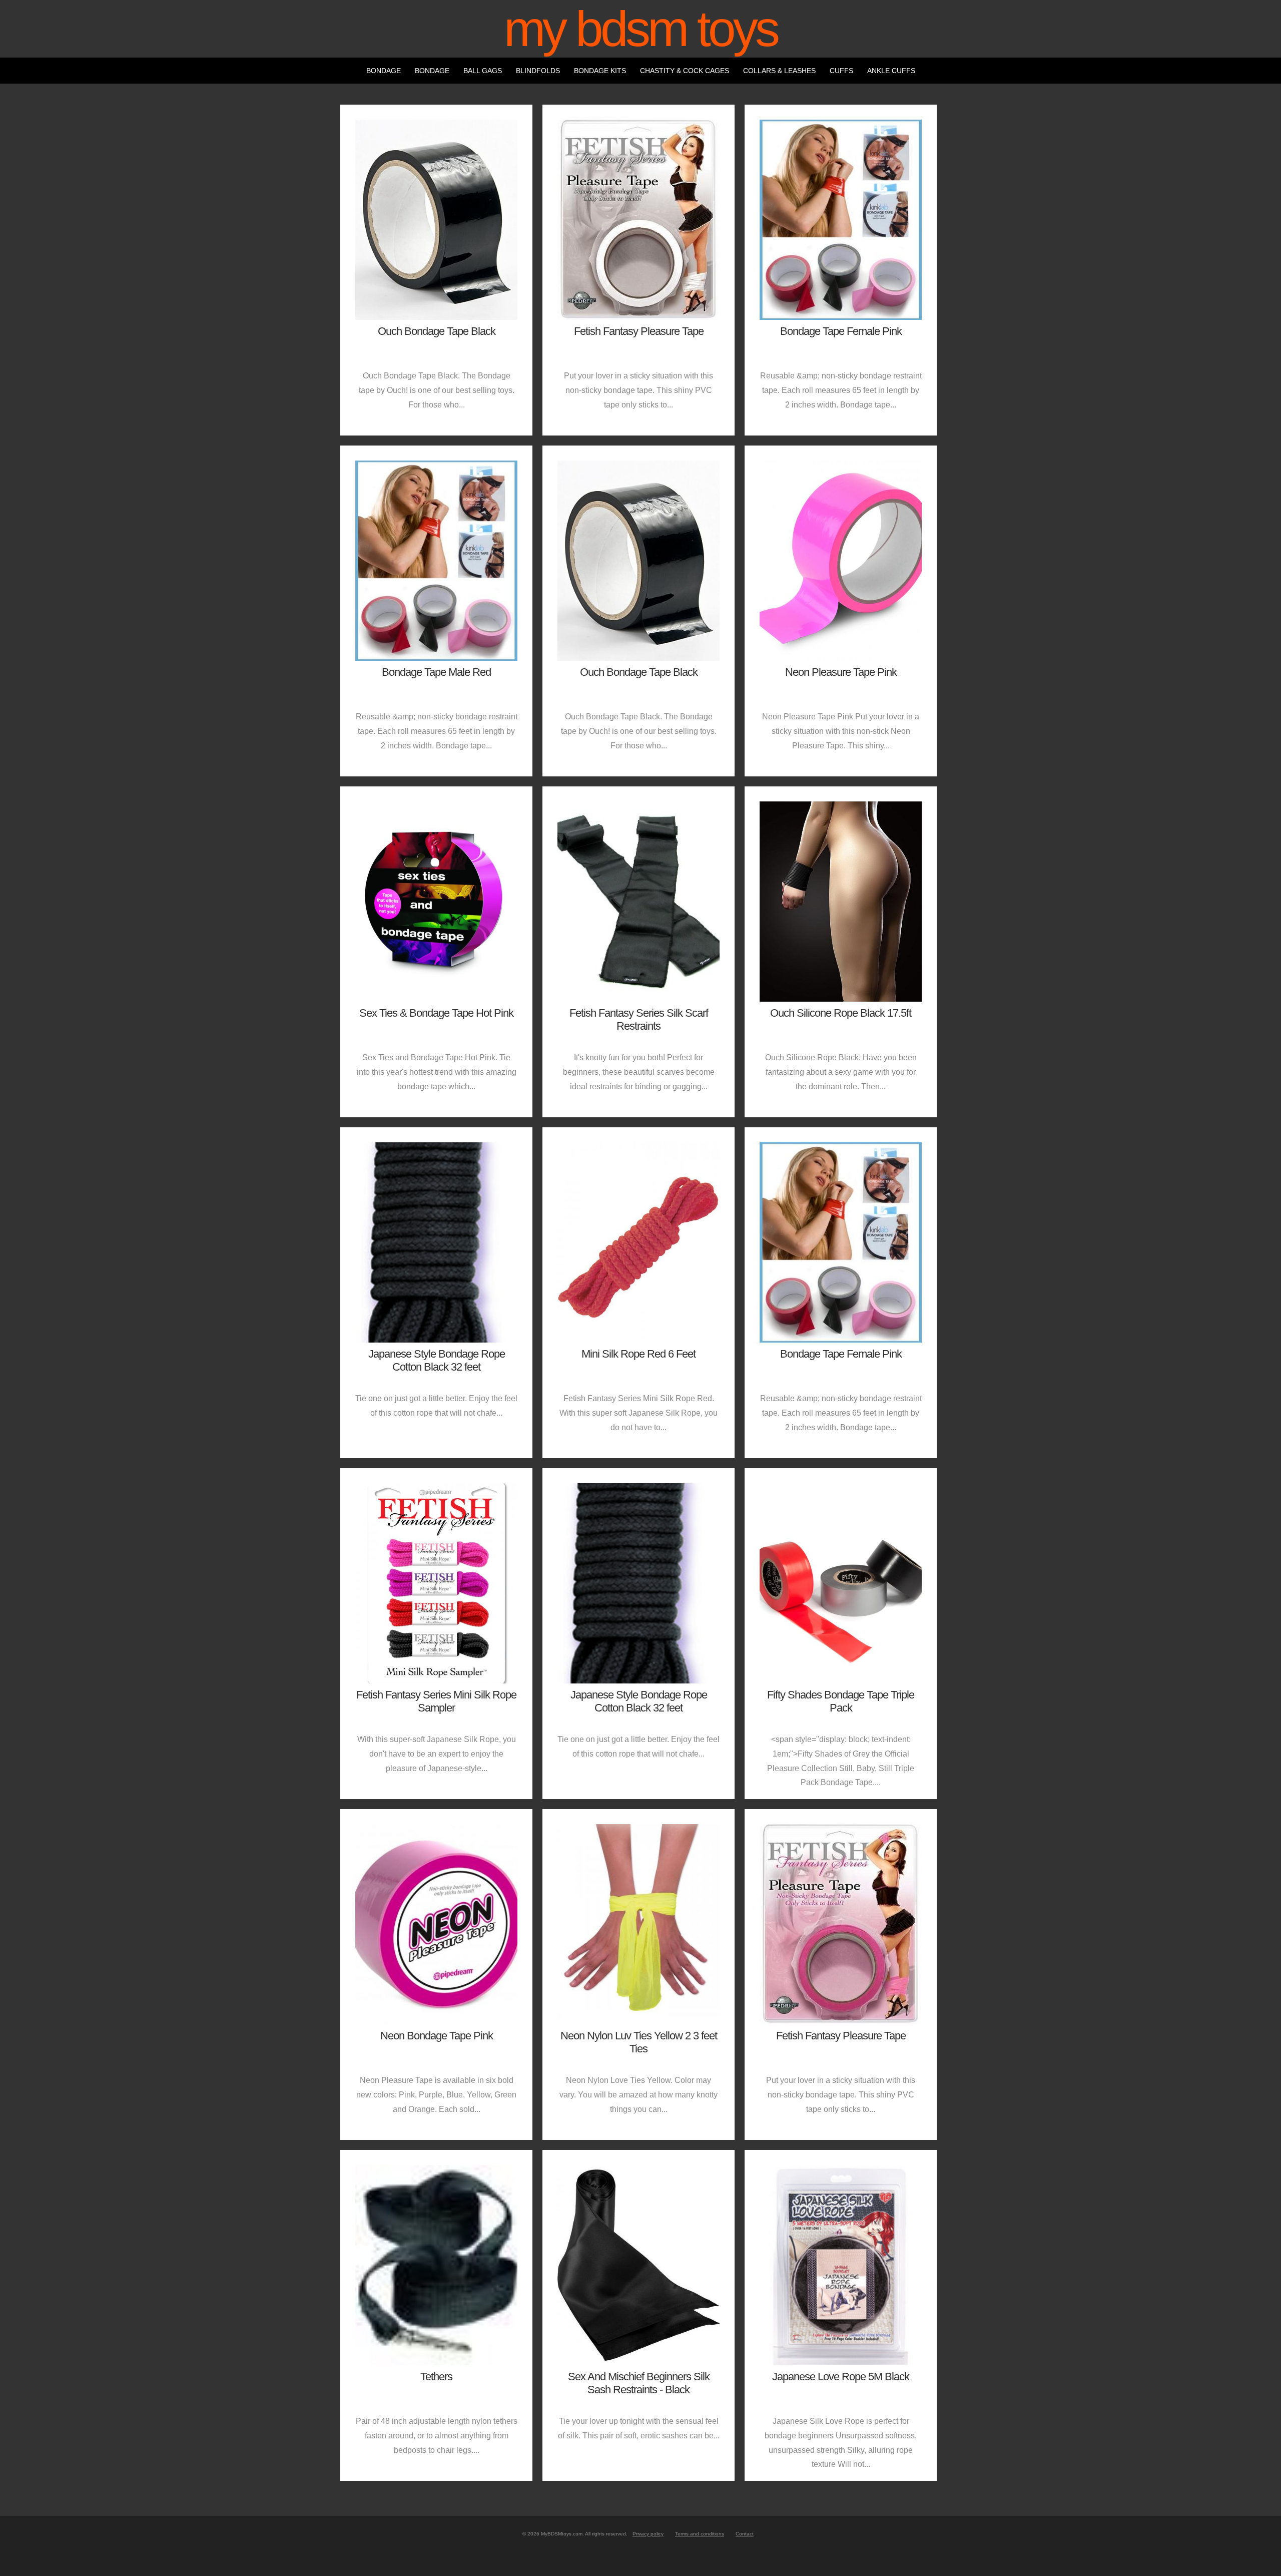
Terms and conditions (700, 2534)
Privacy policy (648, 2534)
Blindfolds (538, 71)
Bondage (384, 71)
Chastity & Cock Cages (685, 71)
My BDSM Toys (640, 29)
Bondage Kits (600, 71)
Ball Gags (483, 71)
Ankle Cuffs (891, 71)
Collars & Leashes (779, 71)
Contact (745, 2534)
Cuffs (841, 71)
